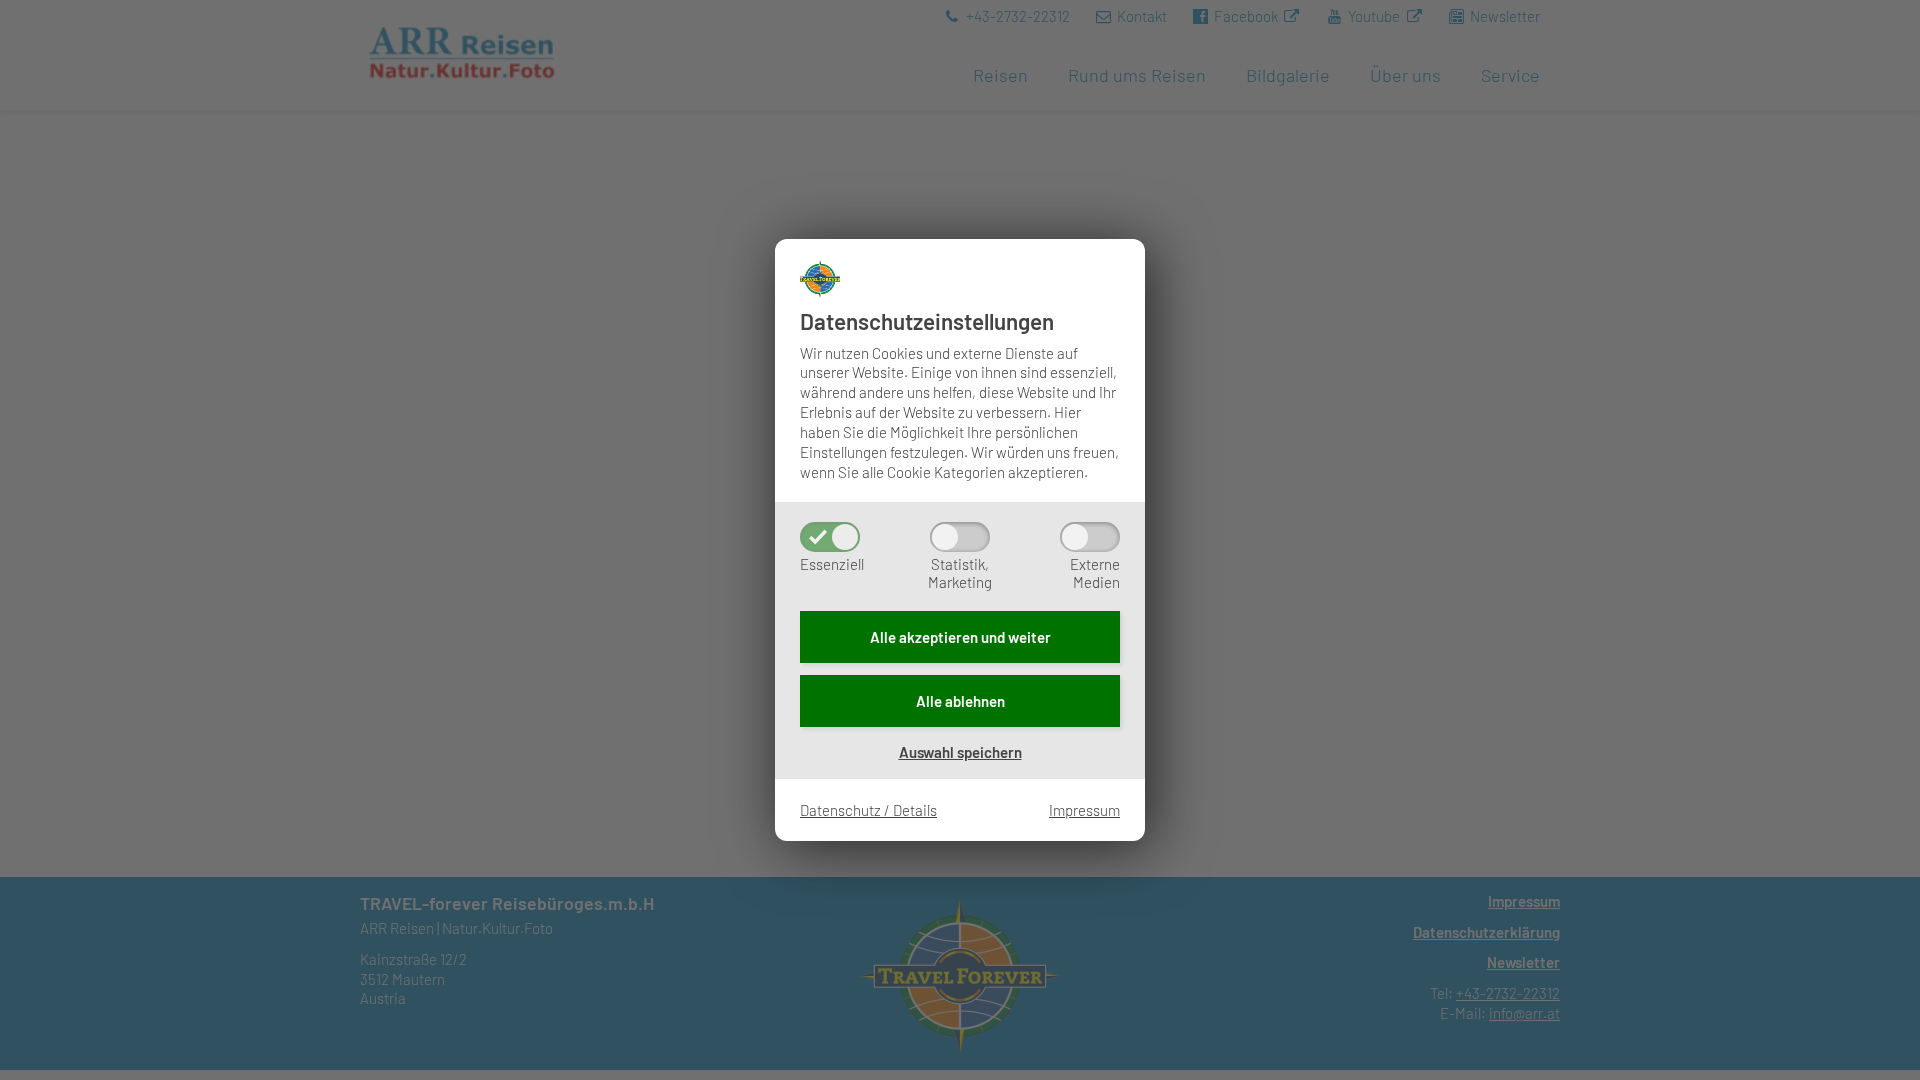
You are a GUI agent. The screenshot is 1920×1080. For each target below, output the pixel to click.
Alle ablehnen (960, 701)
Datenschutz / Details (868, 810)
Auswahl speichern (960, 752)
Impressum (1084, 810)
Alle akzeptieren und (960, 637)
